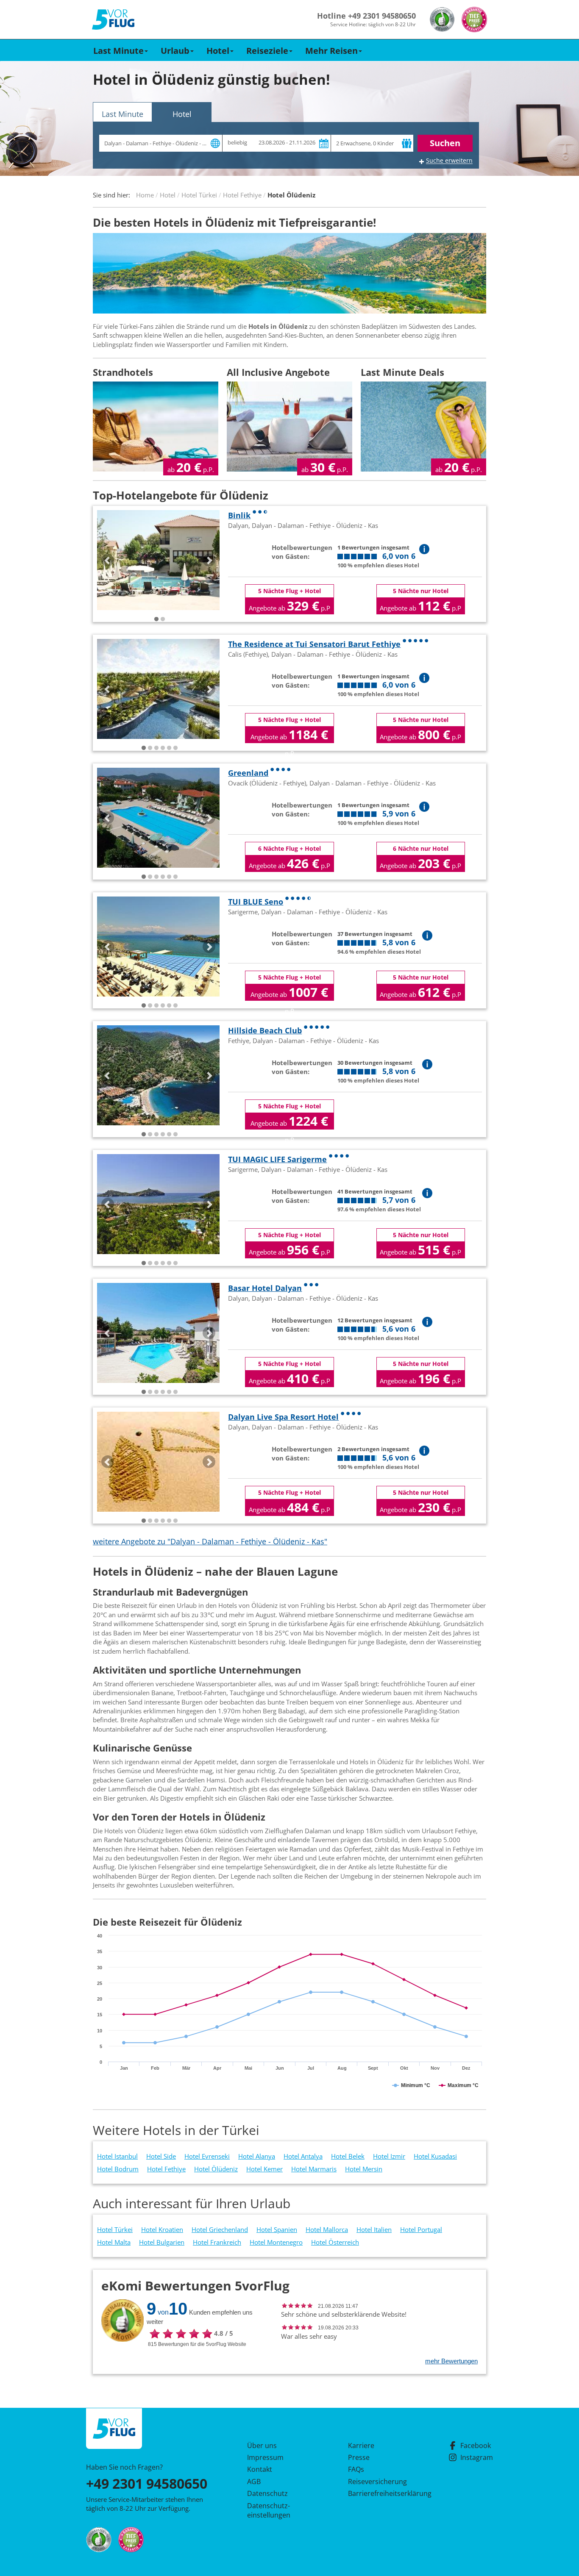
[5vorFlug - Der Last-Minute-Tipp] (113, 20)
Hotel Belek (348, 2156)
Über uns (262, 2446)
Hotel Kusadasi (435, 2156)
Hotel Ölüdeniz (216, 2169)
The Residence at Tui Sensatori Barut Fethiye (314, 644)
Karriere (361, 2446)
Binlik (239, 515)
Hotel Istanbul (117, 2156)
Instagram (477, 2457)
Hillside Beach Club (265, 1030)
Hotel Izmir (389, 2156)
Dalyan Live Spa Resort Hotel (283, 1417)
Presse (359, 2457)
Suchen (445, 143)
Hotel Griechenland (220, 2229)
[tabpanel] (158, 560)
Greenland (248, 773)
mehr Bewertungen (451, 2361)
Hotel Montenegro (276, 2242)
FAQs (356, 2469)
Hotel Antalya (303, 2156)
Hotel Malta (114, 2242)
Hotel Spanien (277, 2229)
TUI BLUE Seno (256, 902)
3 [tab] (156, 748)
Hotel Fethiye (166, 2169)
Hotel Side (161, 2156)
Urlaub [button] (175, 51)
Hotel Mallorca (327, 2229)
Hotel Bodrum (118, 2169)
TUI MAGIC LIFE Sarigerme (277, 1159)
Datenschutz (267, 2493)
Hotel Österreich (335, 2242)
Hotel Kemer (264, 2169)
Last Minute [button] (118, 51)
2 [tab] (163, 619)
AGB (254, 2482)
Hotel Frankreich (217, 2242)
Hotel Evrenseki (207, 2156)
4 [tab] (163, 748)
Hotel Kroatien (162, 2229)
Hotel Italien (374, 2229)
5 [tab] (169, 748)
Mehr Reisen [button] (331, 51)
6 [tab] (175, 748)
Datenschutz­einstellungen (269, 2510)
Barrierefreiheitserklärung (380, 2493)
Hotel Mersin (364, 2169)
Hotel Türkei (115, 2229)
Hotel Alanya (257, 2156)
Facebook (476, 2446)
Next (209, 560)
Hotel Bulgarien (162, 2242)
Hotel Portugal (421, 2229)
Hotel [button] (218, 51)
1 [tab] (156, 619)
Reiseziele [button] (267, 51)
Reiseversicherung (377, 2482)
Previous (108, 560)
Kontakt (260, 2469)
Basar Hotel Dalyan (265, 1288)
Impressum (265, 2457)
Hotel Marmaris (314, 2169)
